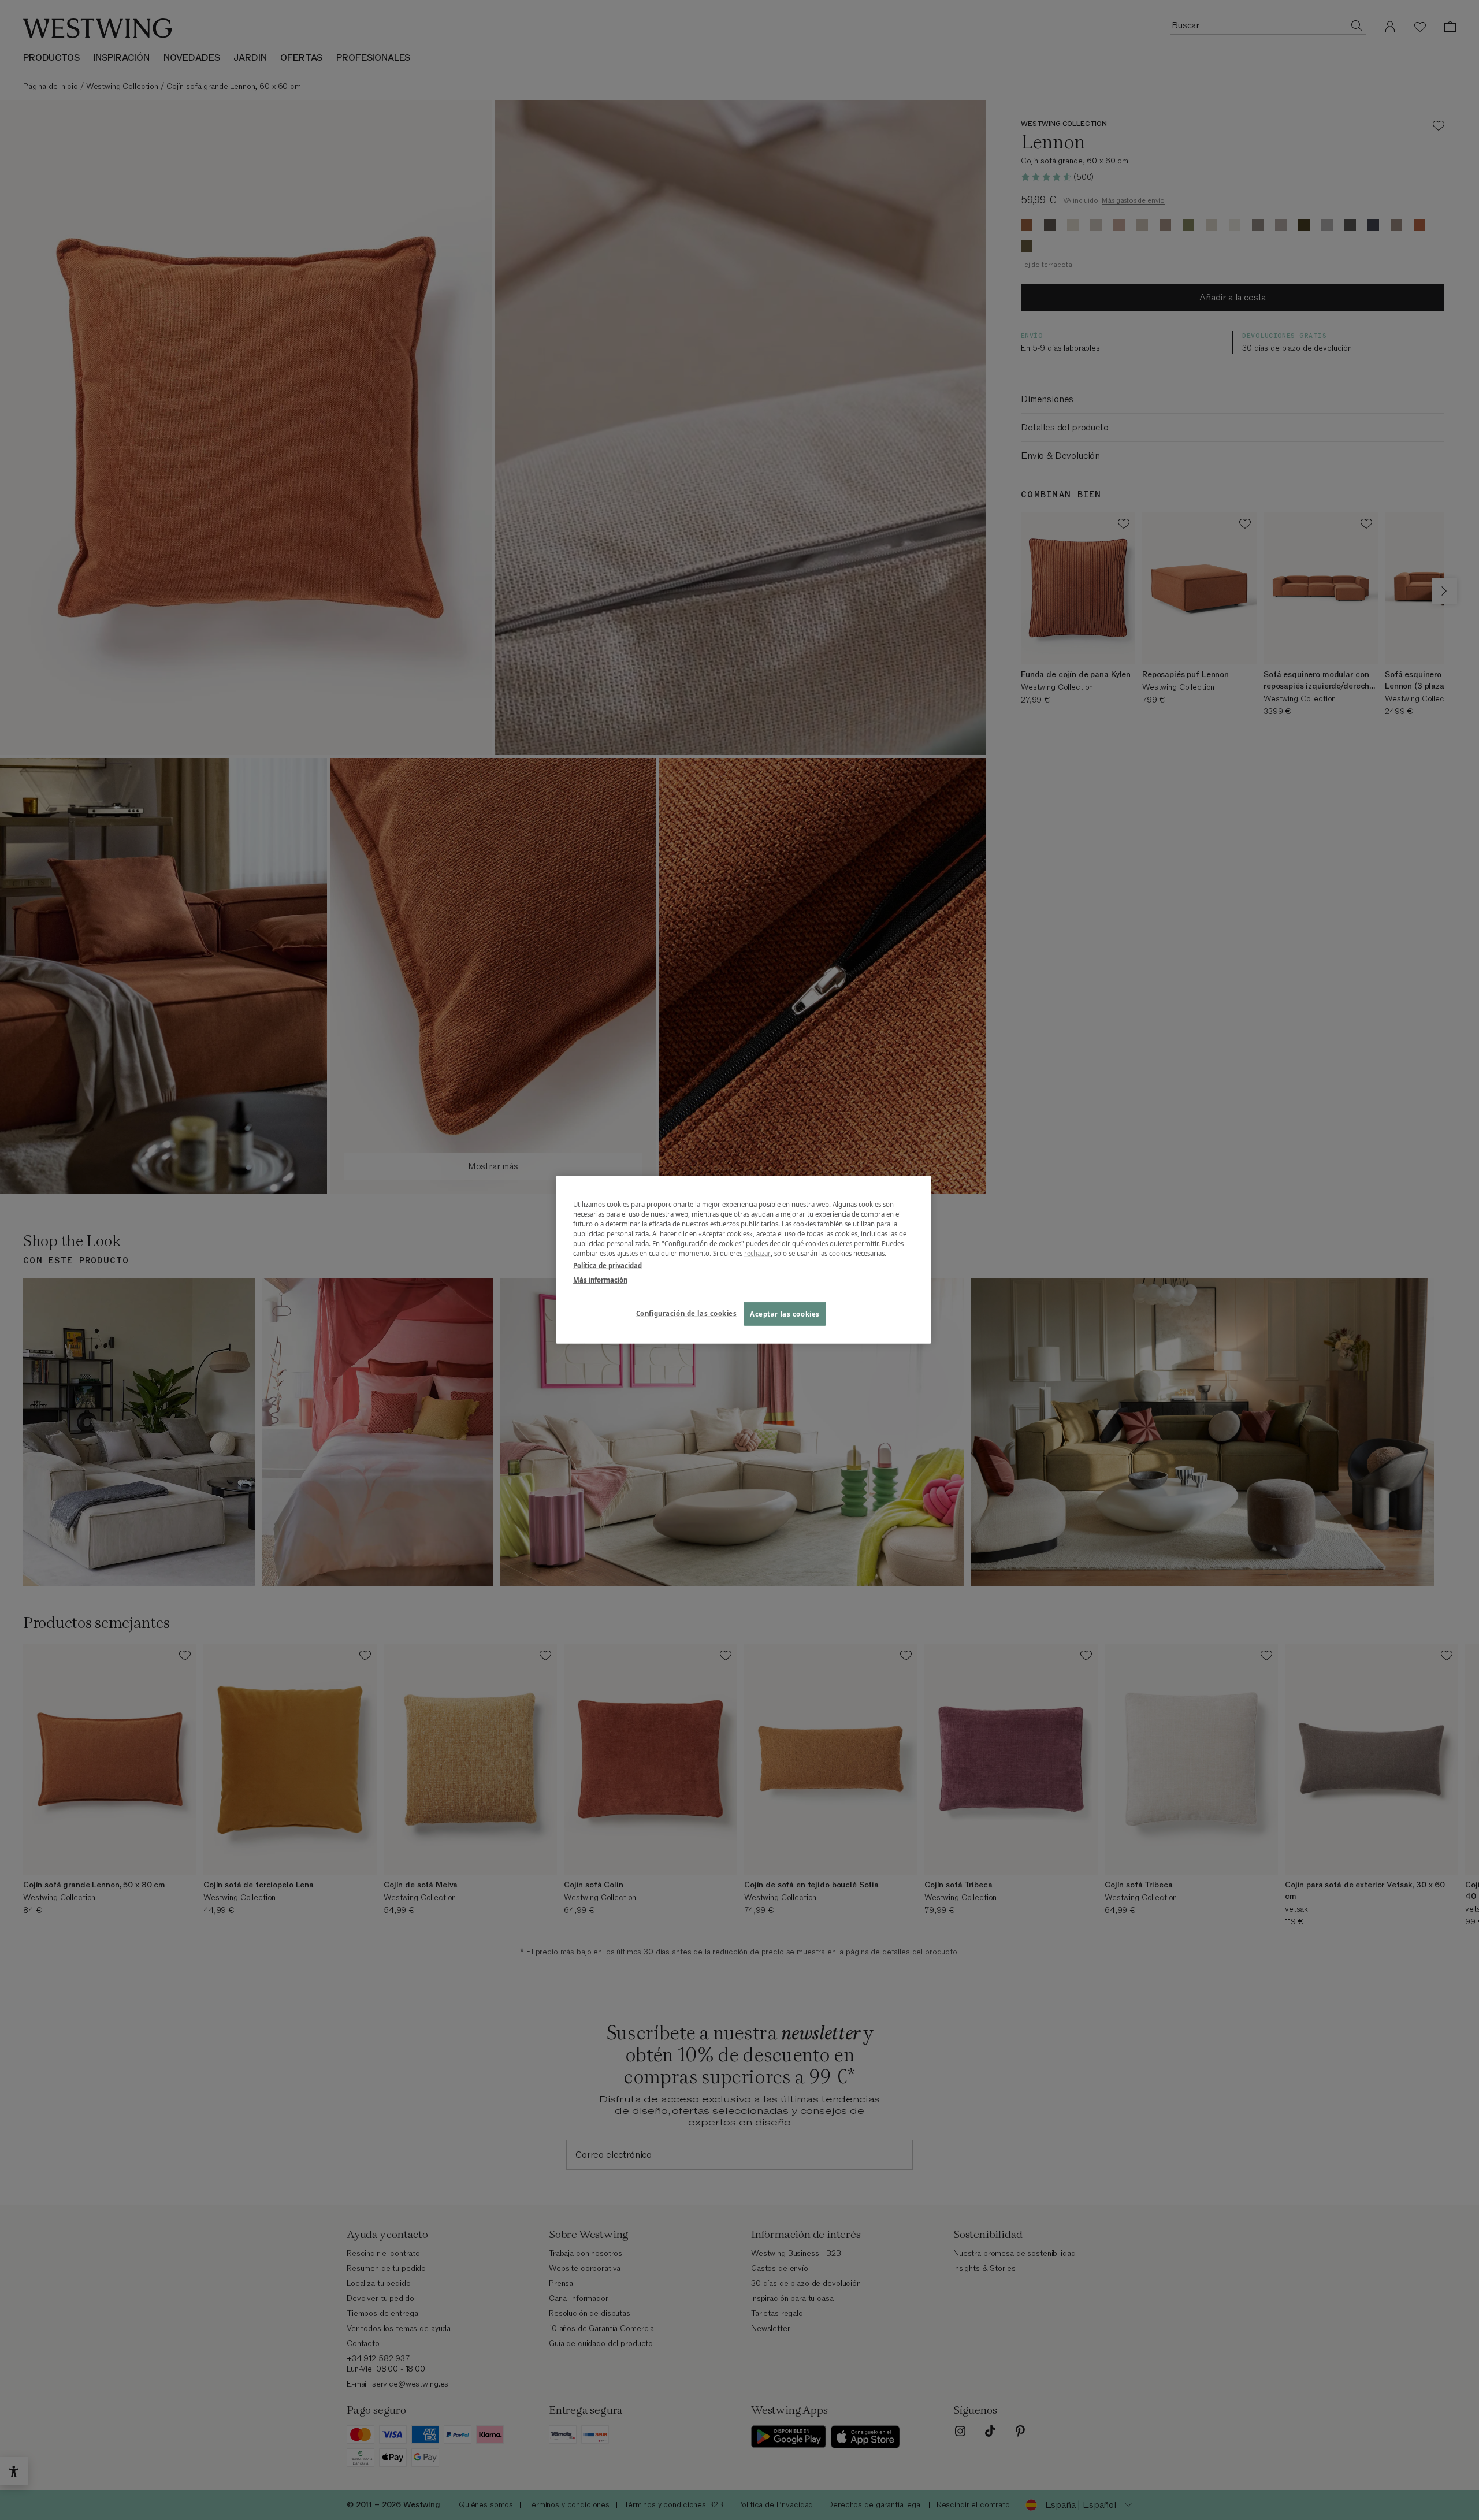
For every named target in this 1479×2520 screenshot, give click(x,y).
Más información (600, 1280)
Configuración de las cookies (687, 1313)
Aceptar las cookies (785, 1313)
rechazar (757, 1253)
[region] (744, 1260)
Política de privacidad (607, 1265)
